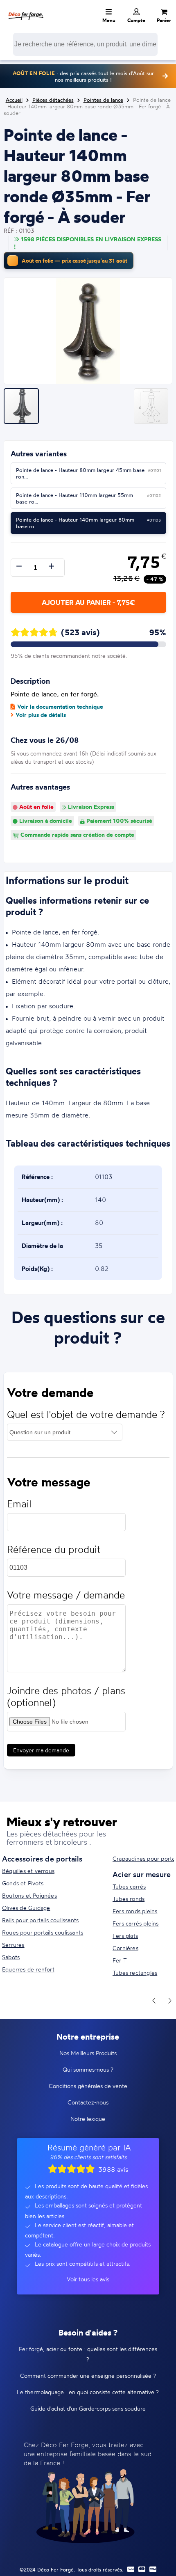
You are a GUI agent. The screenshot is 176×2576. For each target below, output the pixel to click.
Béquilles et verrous (28, 1871)
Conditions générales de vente (88, 2086)
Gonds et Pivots (23, 1883)
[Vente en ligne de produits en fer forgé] (26, 10)
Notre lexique (88, 2119)
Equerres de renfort (28, 1969)
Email (19, 1504)
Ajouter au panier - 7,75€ (88, 602)
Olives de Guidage (26, 1908)
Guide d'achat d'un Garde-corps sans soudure (88, 2408)
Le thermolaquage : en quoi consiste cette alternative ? (88, 2392)
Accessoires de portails (42, 1859)
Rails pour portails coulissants (40, 1920)
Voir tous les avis (88, 2279)
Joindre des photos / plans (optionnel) (66, 1697)
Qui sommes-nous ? (88, 2069)
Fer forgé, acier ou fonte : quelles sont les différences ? (88, 2354)
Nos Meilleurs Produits (88, 2053)
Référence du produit (54, 1549)
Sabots (11, 1957)
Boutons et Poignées (29, 1895)
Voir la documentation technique (60, 707)
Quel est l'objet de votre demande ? (86, 1414)
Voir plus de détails (41, 715)
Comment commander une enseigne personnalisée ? (88, 2376)
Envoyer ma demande (41, 1750)
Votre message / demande (66, 1595)
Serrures (13, 1945)
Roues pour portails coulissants (43, 1932)
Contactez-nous (88, 2102)
